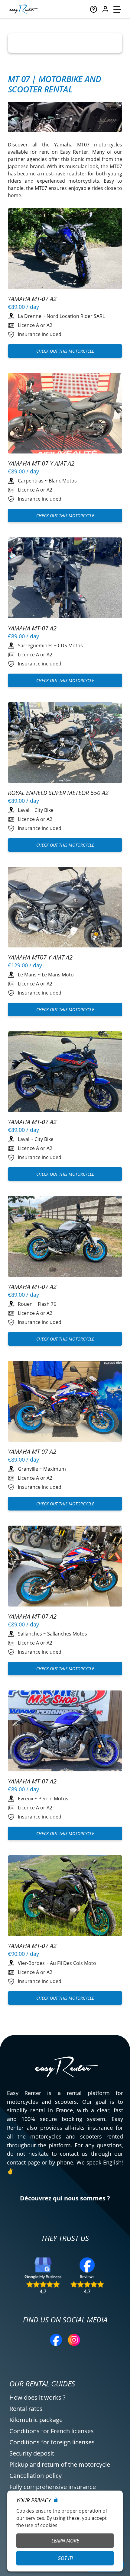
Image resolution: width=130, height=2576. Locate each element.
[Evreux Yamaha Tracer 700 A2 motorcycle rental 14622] (65, 1237)
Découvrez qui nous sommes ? (65, 2198)
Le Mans (27, 975)
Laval (24, 810)
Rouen (25, 1304)
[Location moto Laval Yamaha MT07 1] (65, 743)
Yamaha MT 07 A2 (32, 1451)
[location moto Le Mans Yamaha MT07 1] (65, 908)
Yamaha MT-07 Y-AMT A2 (41, 463)
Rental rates (26, 2409)
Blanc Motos (63, 481)
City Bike (44, 810)
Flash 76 (47, 1304)
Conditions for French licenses (52, 2431)
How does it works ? (37, 2397)
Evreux (26, 1799)
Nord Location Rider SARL (76, 316)
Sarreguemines (35, 646)
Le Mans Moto (58, 975)
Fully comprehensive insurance (53, 2487)
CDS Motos (70, 646)
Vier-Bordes (31, 1963)
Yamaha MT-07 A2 (32, 299)
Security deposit (32, 2453)
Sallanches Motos (67, 1634)
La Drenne (30, 316)
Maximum (55, 1469)
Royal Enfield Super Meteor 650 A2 (58, 793)
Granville (28, 1469)
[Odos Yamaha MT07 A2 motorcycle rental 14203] (65, 249)
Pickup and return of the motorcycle (60, 2464)
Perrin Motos (53, 1799)
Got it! (65, 2558)
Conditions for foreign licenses (52, 2442)
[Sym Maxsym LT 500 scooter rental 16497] (65, 579)
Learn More (65, 2541)
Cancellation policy (36, 2476)
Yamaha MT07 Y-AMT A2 (40, 957)
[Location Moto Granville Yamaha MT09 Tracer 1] (65, 1402)
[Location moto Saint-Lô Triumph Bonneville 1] (65, 1897)
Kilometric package (36, 2420)
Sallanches (30, 1634)
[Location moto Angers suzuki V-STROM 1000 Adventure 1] (65, 414)
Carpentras (31, 481)
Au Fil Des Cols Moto (73, 1963)
